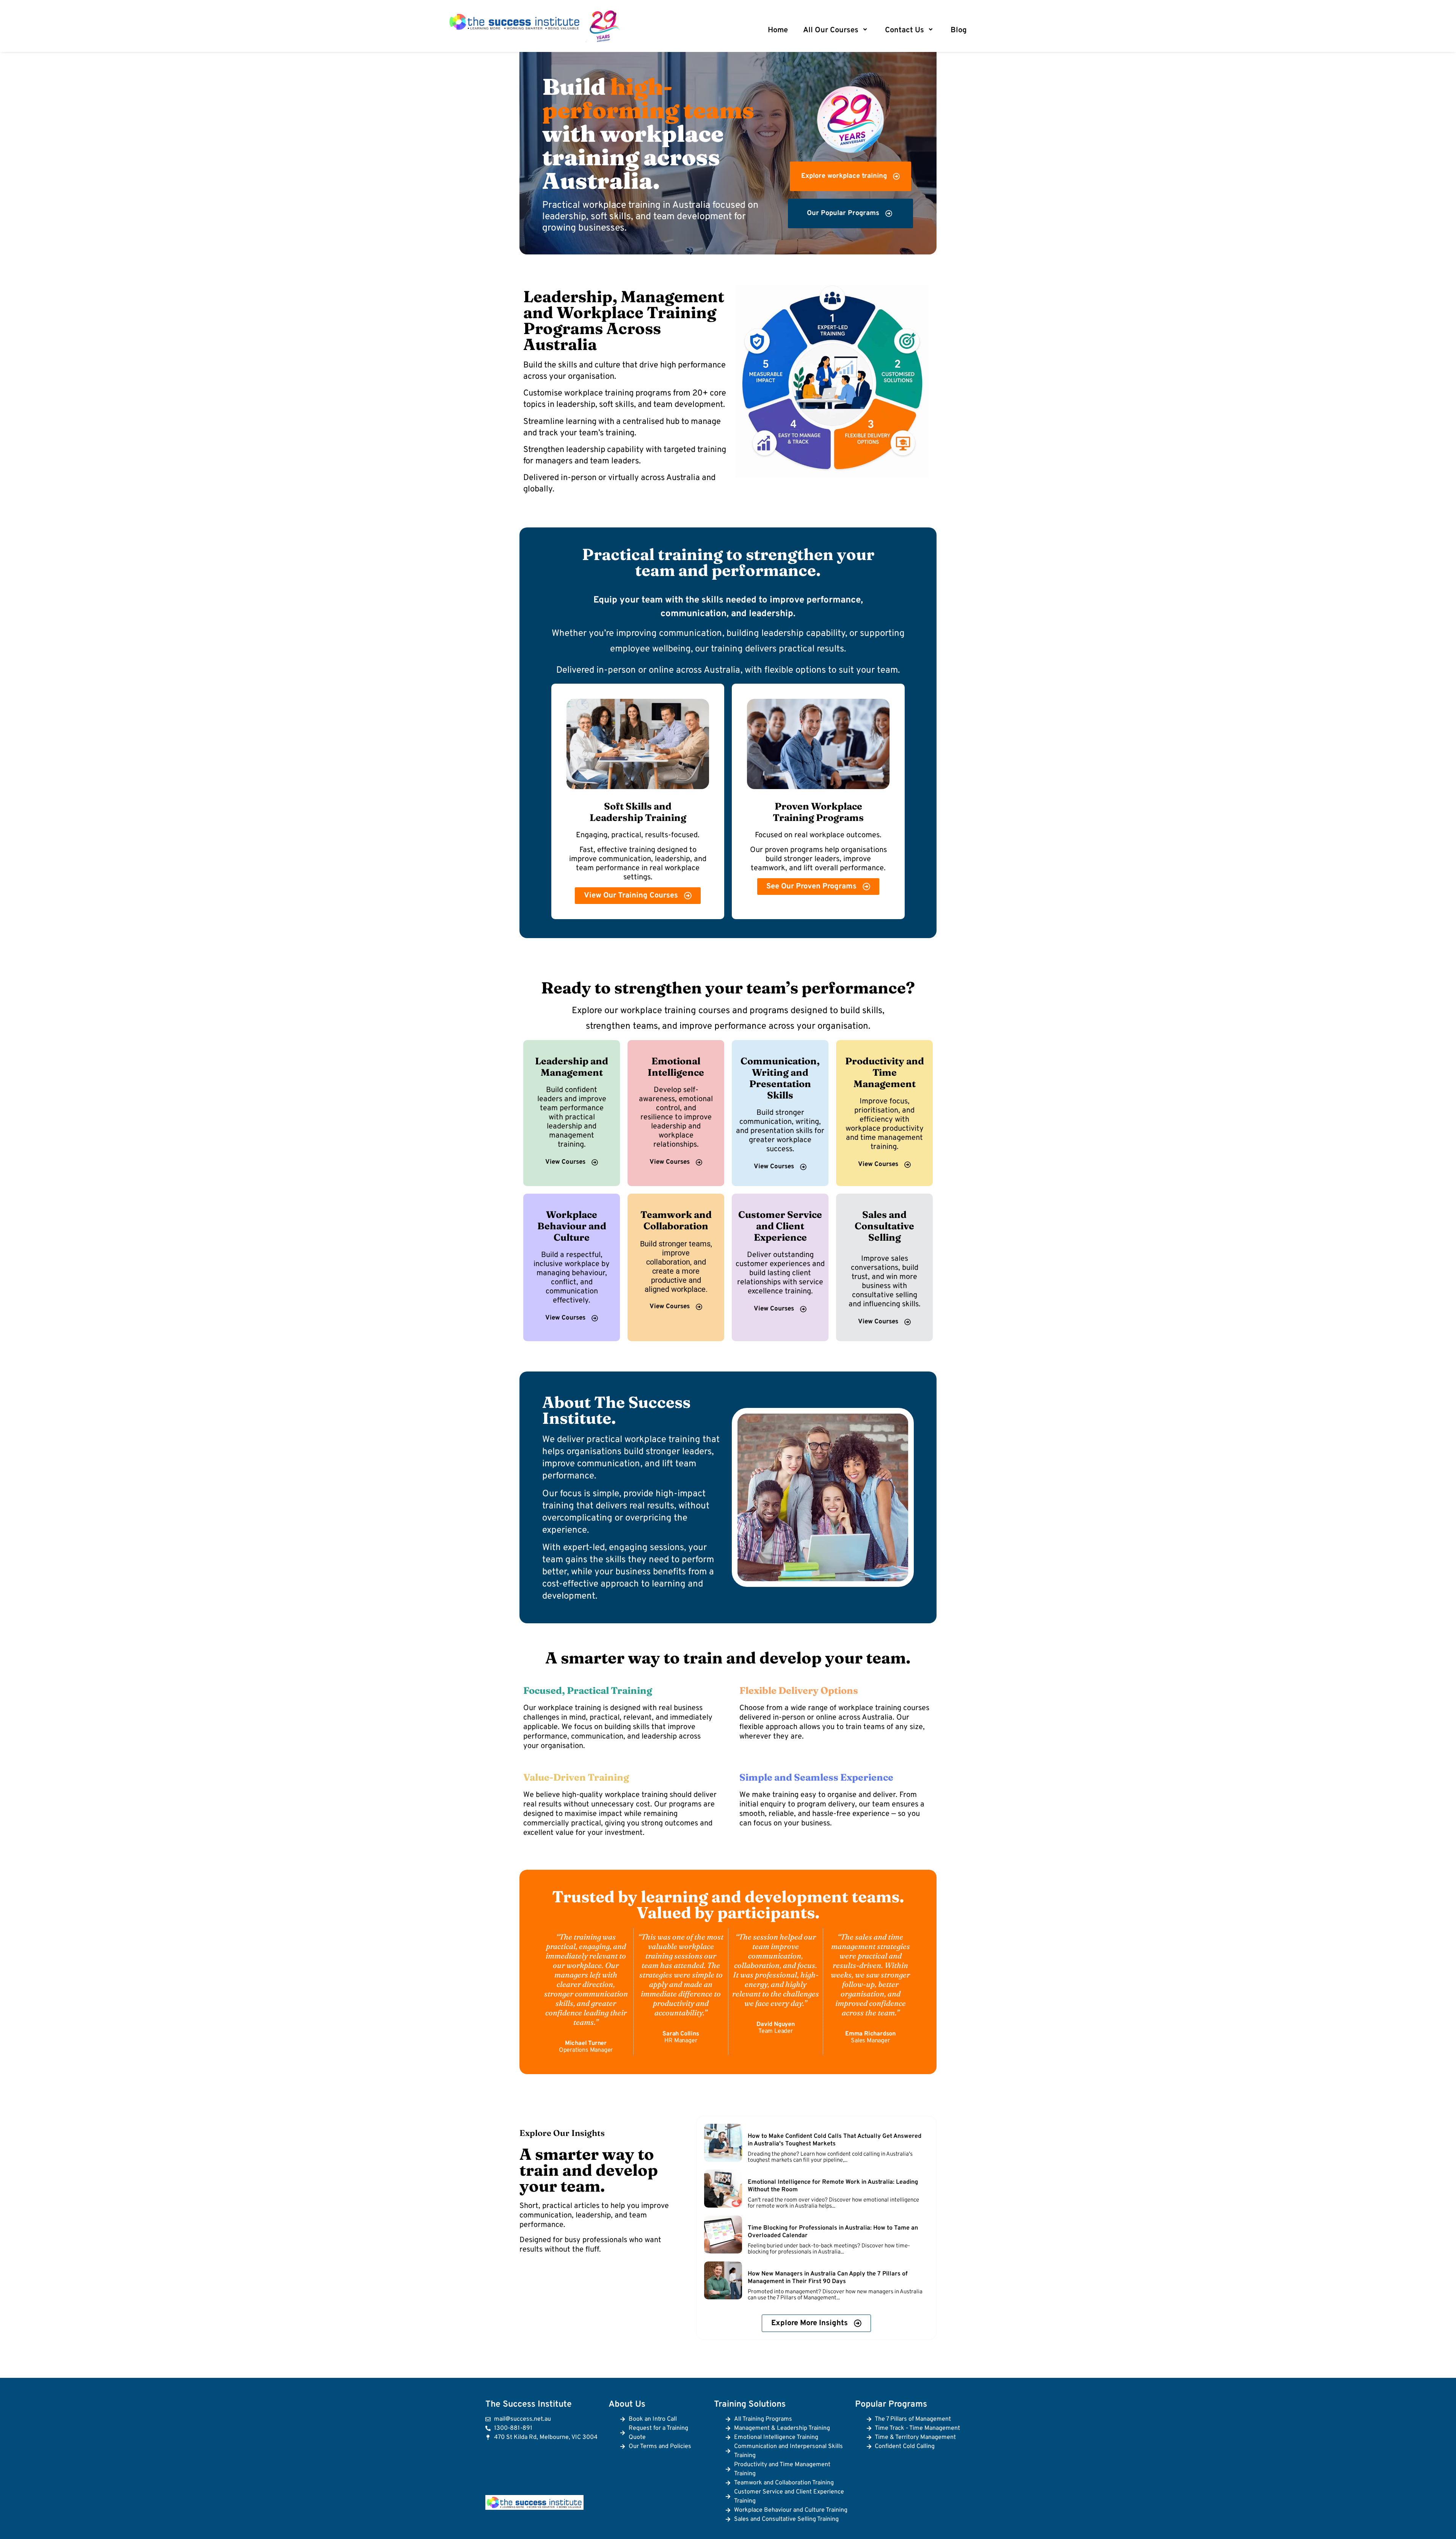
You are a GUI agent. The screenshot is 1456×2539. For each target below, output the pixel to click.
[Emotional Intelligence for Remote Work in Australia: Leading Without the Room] (723, 2189)
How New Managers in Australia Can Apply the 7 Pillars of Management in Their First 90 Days (828, 2278)
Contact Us (905, 30)
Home (778, 30)
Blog (959, 30)
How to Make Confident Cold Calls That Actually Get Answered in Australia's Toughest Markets (835, 2140)
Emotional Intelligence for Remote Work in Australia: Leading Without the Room (833, 2186)
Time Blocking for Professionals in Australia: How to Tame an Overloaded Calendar (833, 2232)
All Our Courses (831, 30)
